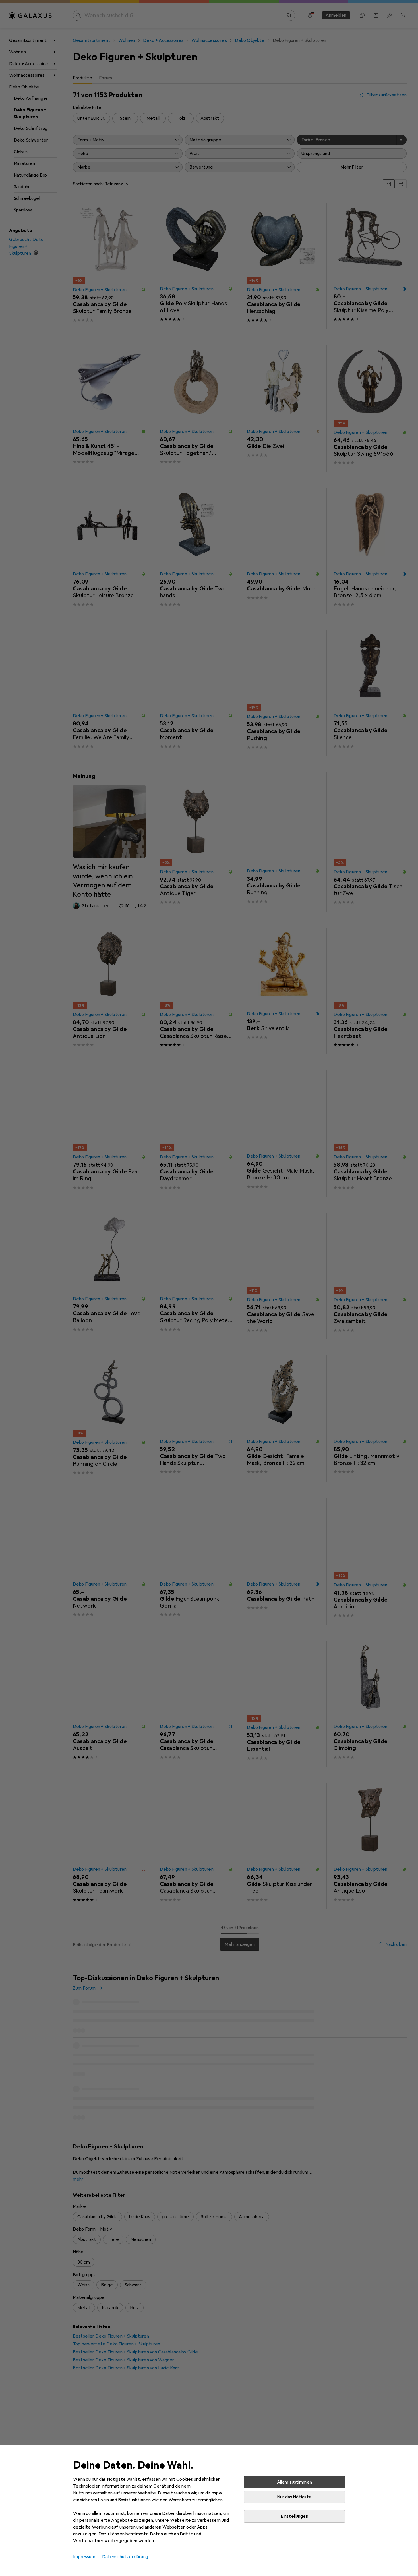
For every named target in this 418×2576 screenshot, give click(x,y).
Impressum (84, 2557)
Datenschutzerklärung (125, 2557)
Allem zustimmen (294, 2482)
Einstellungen (294, 2516)
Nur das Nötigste (294, 2497)
